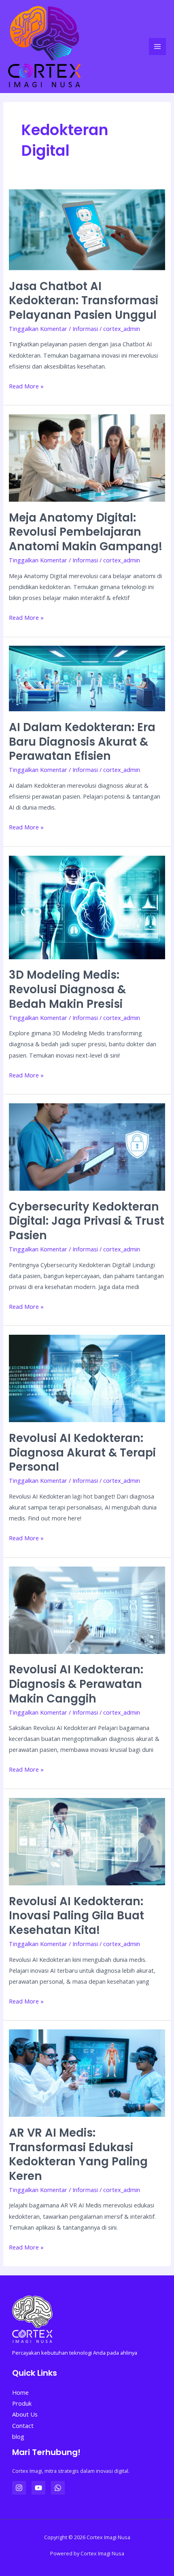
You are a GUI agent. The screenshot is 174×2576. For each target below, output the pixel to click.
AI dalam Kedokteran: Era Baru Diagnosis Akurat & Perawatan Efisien (82, 742)
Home (20, 2392)
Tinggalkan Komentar (38, 329)
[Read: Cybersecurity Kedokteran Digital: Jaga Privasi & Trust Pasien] (87, 1146)
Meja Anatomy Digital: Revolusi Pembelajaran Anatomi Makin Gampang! (86, 532)
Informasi (85, 329)
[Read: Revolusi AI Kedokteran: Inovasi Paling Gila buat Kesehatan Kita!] (87, 1841)
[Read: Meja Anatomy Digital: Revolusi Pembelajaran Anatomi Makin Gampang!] (87, 457)
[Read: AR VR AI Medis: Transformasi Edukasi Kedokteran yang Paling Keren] (87, 2072)
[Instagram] (19, 2488)
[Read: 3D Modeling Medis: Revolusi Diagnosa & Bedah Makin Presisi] (87, 907)
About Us (25, 2414)
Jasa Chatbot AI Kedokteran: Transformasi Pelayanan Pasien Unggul (84, 301)
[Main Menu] (157, 47)
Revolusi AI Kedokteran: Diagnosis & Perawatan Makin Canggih (76, 1684)
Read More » (26, 385)
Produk (22, 2403)
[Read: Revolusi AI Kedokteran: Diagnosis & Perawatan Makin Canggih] (87, 1609)
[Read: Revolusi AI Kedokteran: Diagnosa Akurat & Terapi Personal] (87, 1378)
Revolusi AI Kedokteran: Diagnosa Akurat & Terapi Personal (82, 1452)
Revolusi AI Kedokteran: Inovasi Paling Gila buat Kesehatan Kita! (76, 1916)
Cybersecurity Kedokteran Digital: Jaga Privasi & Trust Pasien (87, 1221)
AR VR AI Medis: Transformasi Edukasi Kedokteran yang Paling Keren (78, 2154)
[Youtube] (38, 2488)
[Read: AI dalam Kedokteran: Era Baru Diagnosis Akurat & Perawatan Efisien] (87, 678)
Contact (23, 2425)
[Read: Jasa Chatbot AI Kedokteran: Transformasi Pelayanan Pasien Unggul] (87, 229)
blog (18, 2436)
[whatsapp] (58, 2488)
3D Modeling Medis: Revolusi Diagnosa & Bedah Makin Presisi (67, 989)
